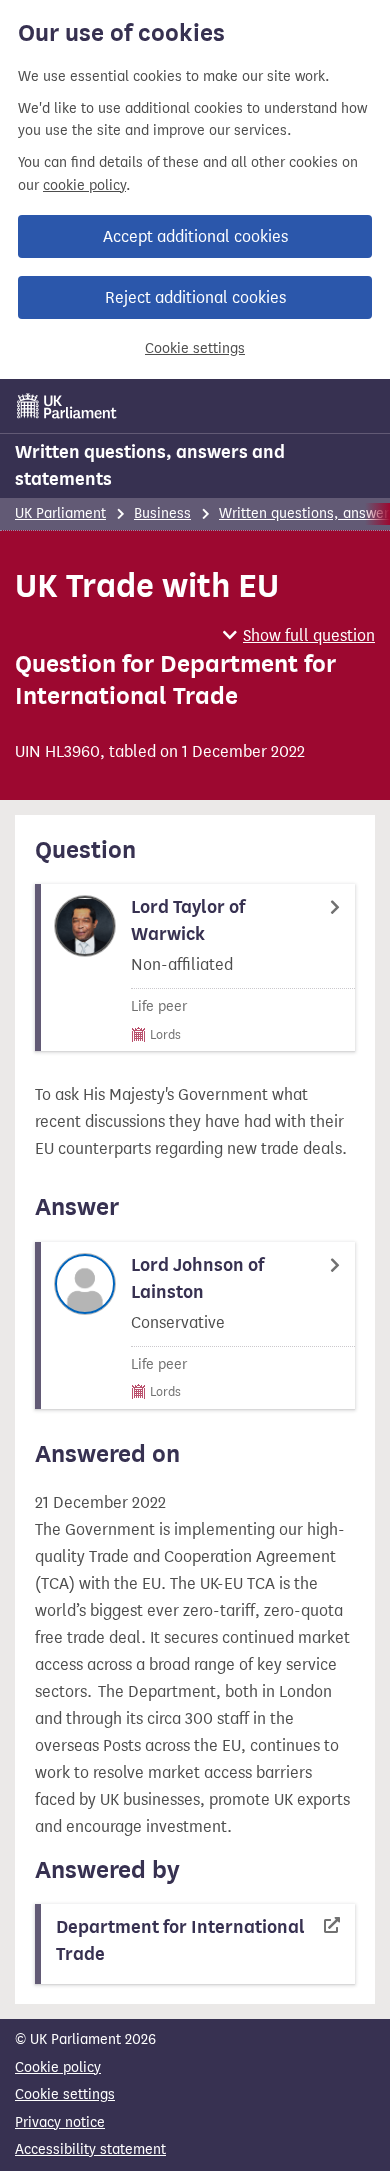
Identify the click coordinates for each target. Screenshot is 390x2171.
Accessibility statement (90, 2149)
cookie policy (84, 185)
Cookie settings (195, 348)
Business (162, 513)
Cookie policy (58, 2067)
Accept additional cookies (195, 236)
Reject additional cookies (195, 297)
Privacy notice (60, 2122)
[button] (299, 635)
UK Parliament (60, 513)
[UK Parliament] (67, 406)
